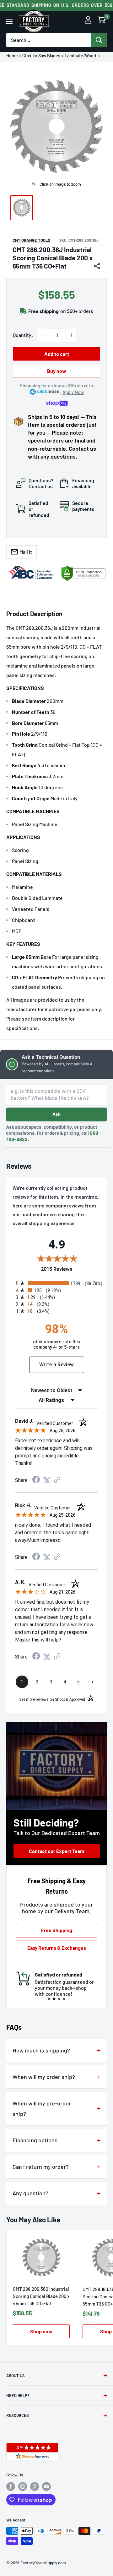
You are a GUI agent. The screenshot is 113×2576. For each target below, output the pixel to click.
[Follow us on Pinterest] (35, 2486)
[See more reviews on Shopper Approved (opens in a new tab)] (57, 1480)
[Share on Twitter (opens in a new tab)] (47, 1480)
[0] (101, 21)
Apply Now (73, 392)
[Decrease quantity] (43, 335)
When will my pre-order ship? (42, 2108)
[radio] (58, 1283)
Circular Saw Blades (41, 56)
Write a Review (57, 1365)
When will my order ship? (44, 2077)
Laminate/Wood (81, 56)
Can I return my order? (41, 2167)
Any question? (30, 2193)
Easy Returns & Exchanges (57, 1948)
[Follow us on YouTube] (46, 2486)
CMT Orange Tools (31, 240)
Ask (56, 1114)
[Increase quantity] (71, 335)
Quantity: (23, 335)
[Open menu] (9, 21)
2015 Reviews (71, 1269)
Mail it (26, 552)
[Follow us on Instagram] (23, 2486)
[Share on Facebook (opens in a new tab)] (36, 1480)
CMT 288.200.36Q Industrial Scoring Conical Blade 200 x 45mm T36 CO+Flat (41, 2296)
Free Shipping (57, 1930)
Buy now (57, 371)
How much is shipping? (41, 2050)
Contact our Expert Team (56, 1851)
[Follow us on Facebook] (11, 2486)
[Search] (99, 40)
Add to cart (57, 354)
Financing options (35, 2140)
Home (12, 56)
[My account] (88, 21)
